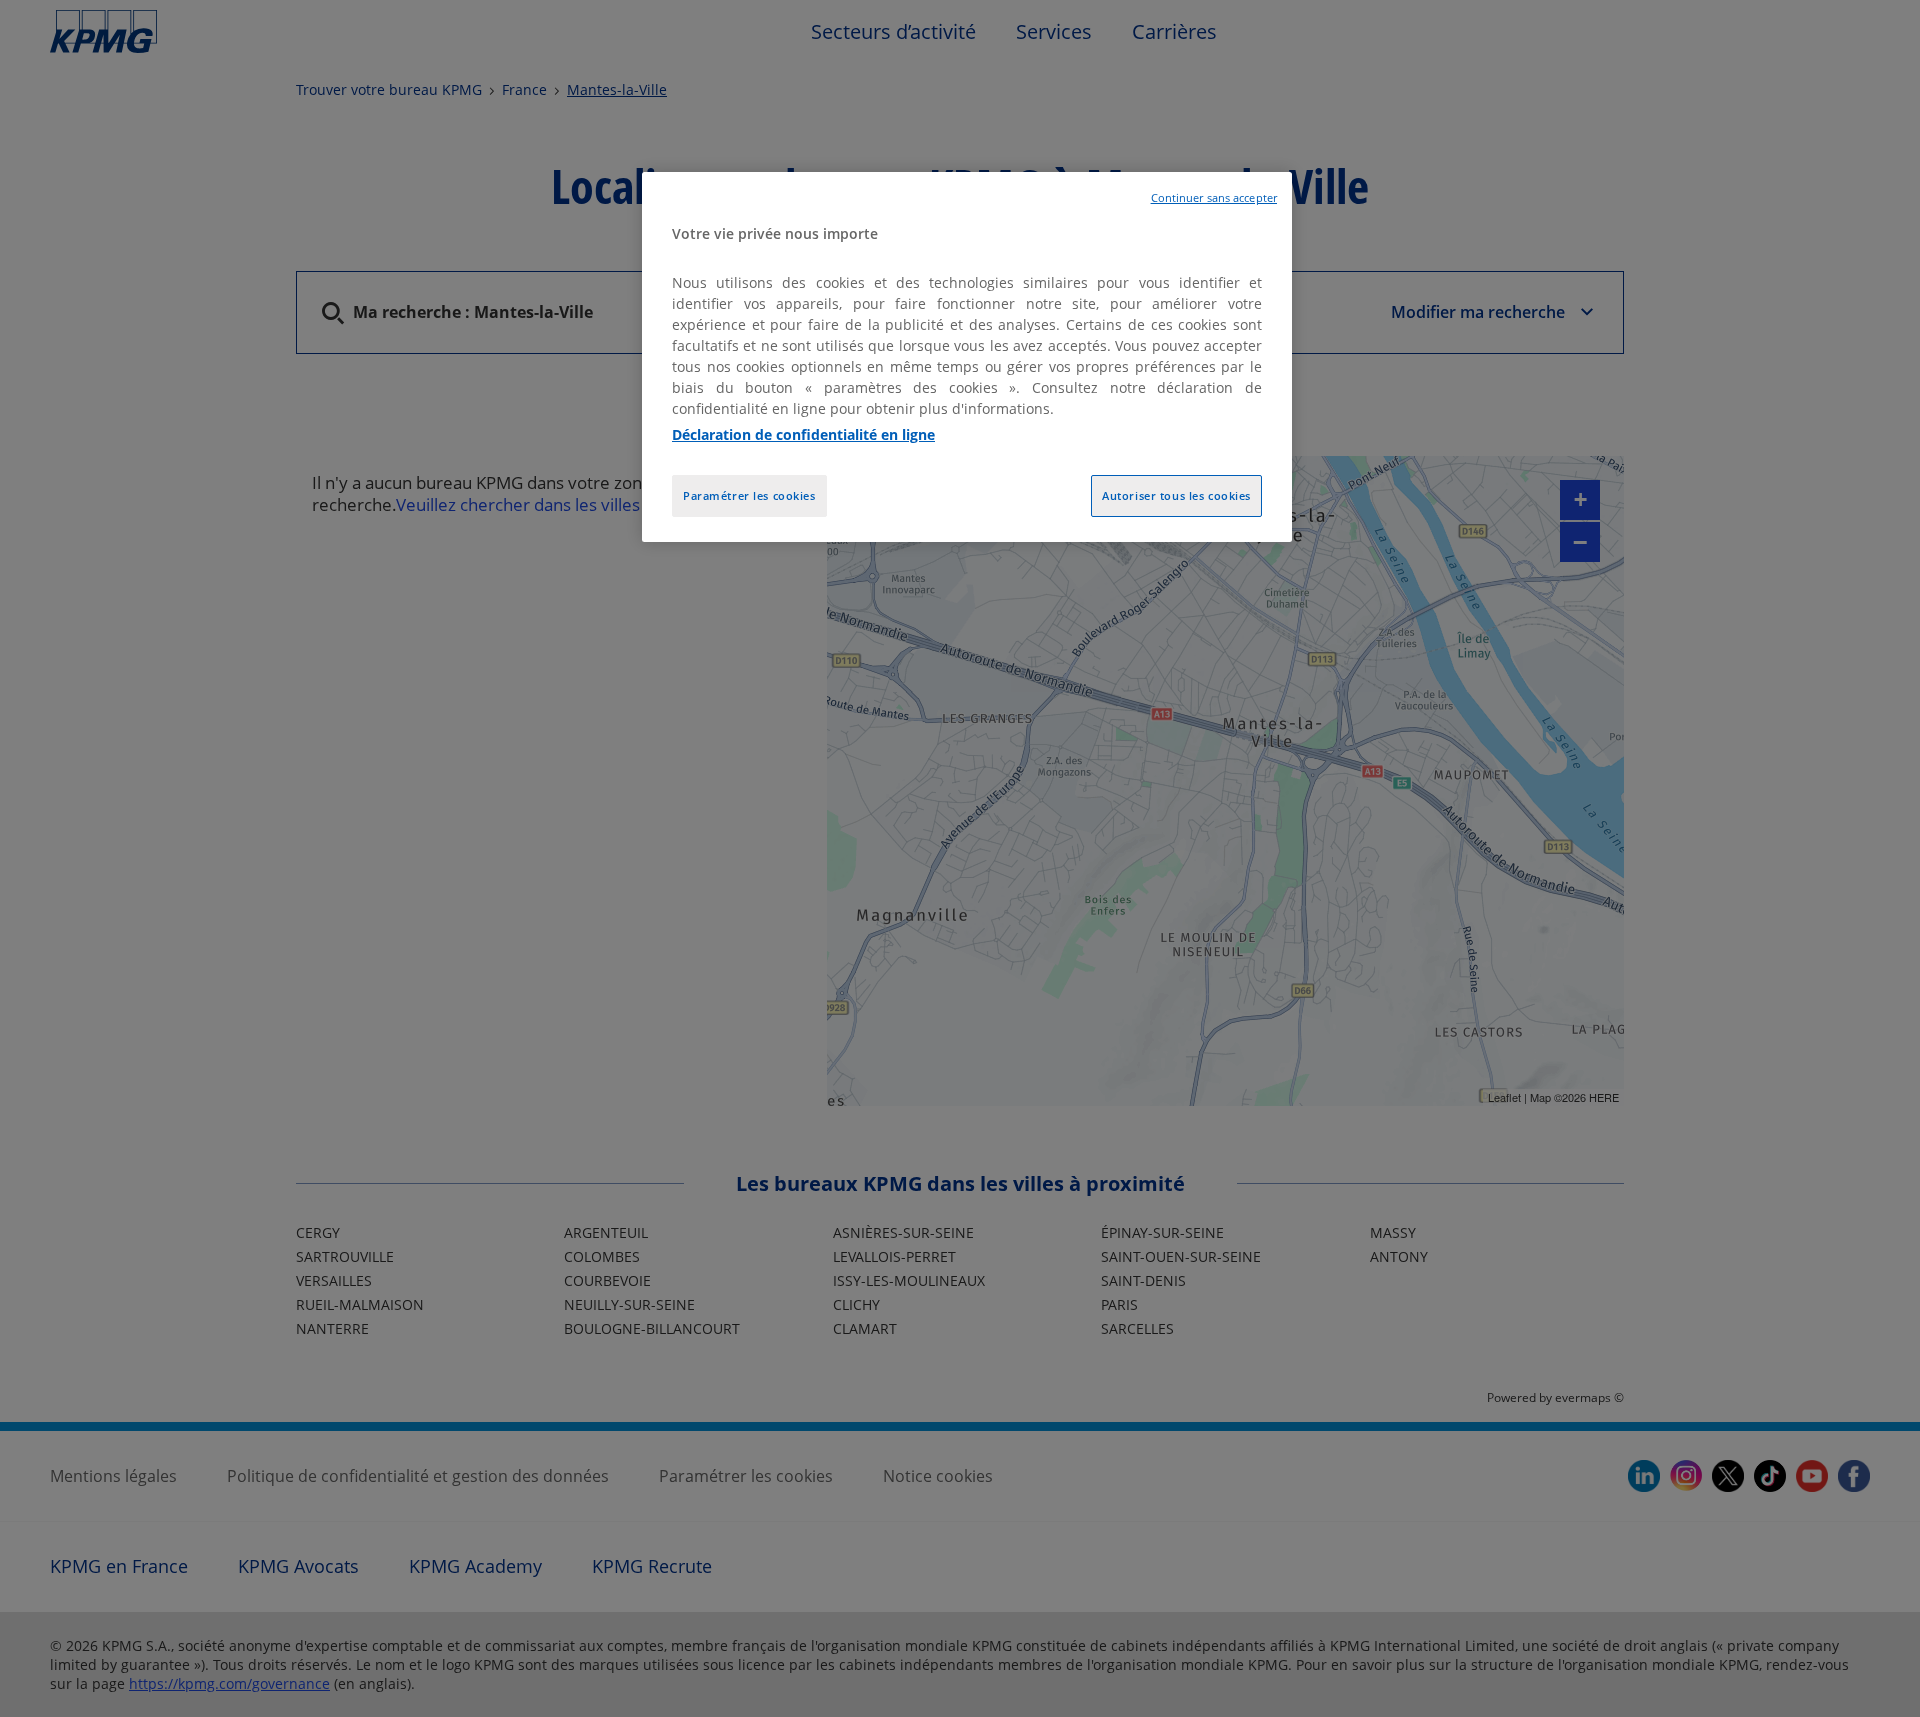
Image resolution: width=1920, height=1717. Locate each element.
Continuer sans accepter (1214, 198)
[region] (967, 357)
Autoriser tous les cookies (1176, 495)
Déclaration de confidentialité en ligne (803, 434)
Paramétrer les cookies (749, 495)
